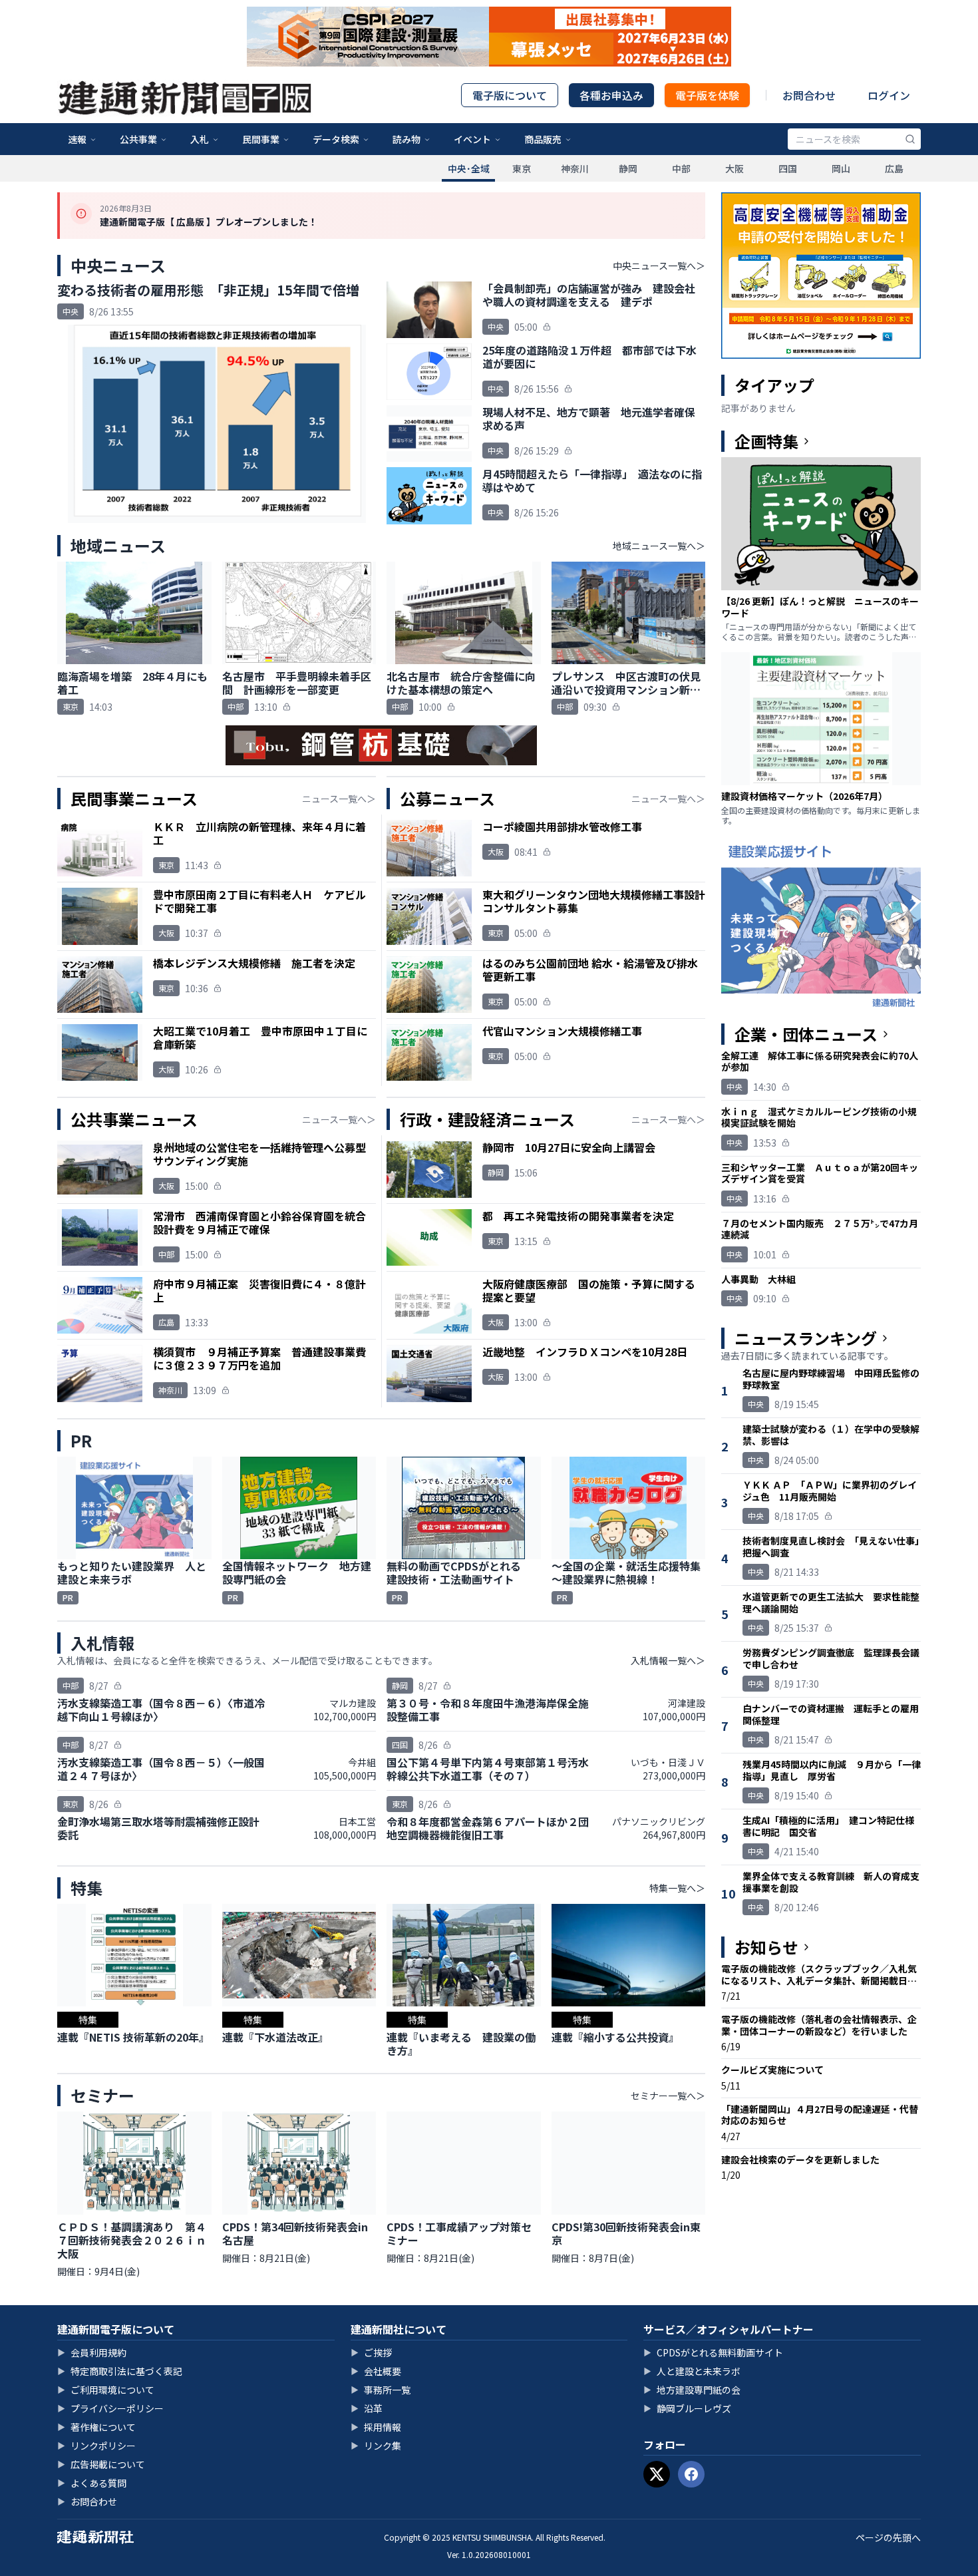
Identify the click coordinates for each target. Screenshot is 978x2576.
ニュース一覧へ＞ (339, 799)
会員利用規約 (92, 2352)
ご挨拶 (371, 2352)
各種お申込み (611, 95)
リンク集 (376, 2446)
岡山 (841, 168)
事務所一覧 (381, 2390)
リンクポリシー (96, 2446)
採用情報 (376, 2427)
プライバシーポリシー (110, 2408)
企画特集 (766, 441)
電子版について (510, 95)
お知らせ (766, 1947)
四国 (788, 168)
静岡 (628, 168)
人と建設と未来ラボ (692, 2371)
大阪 (734, 168)
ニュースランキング (806, 1338)
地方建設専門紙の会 (692, 2390)
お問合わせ (809, 95)
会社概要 (376, 2371)
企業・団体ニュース (806, 1034)
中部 (681, 168)
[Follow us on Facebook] (691, 2474)
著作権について (96, 2427)
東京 (522, 168)
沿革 (367, 2408)
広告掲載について (101, 2464)
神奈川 (575, 168)
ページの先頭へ (888, 2537)
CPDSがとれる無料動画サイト (713, 2352)
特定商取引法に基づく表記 (120, 2371)
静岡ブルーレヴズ (687, 2408)
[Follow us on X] (657, 2474)
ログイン (889, 95)
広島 (894, 168)
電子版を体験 (707, 95)
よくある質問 (92, 2483)
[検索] (910, 139)
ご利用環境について (106, 2390)
